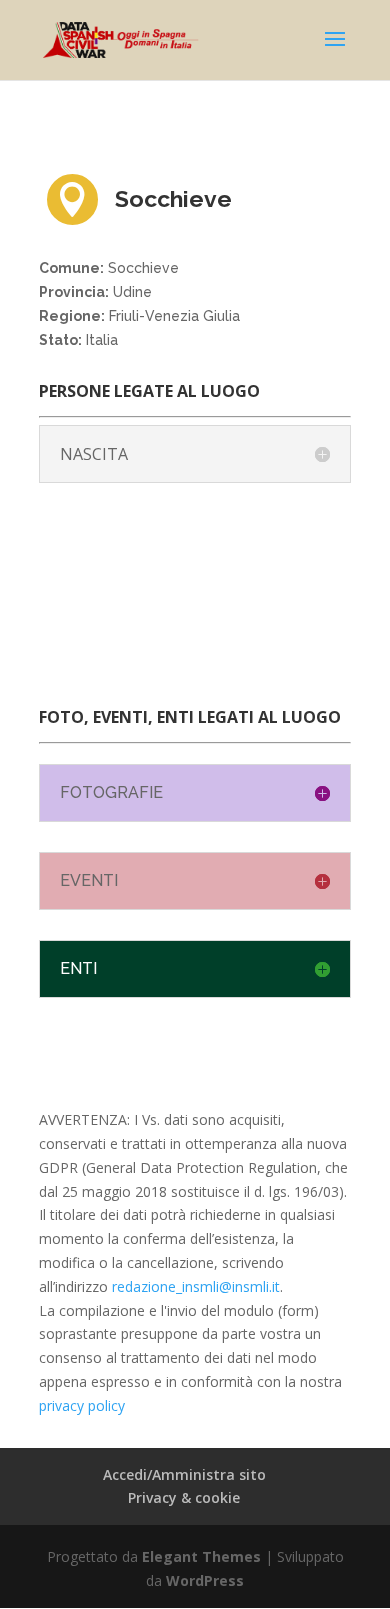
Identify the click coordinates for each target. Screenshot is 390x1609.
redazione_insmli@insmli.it (196, 1286)
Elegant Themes (201, 1556)
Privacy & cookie (184, 1497)
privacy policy (82, 1405)
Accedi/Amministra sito (184, 1474)
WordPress (205, 1580)
